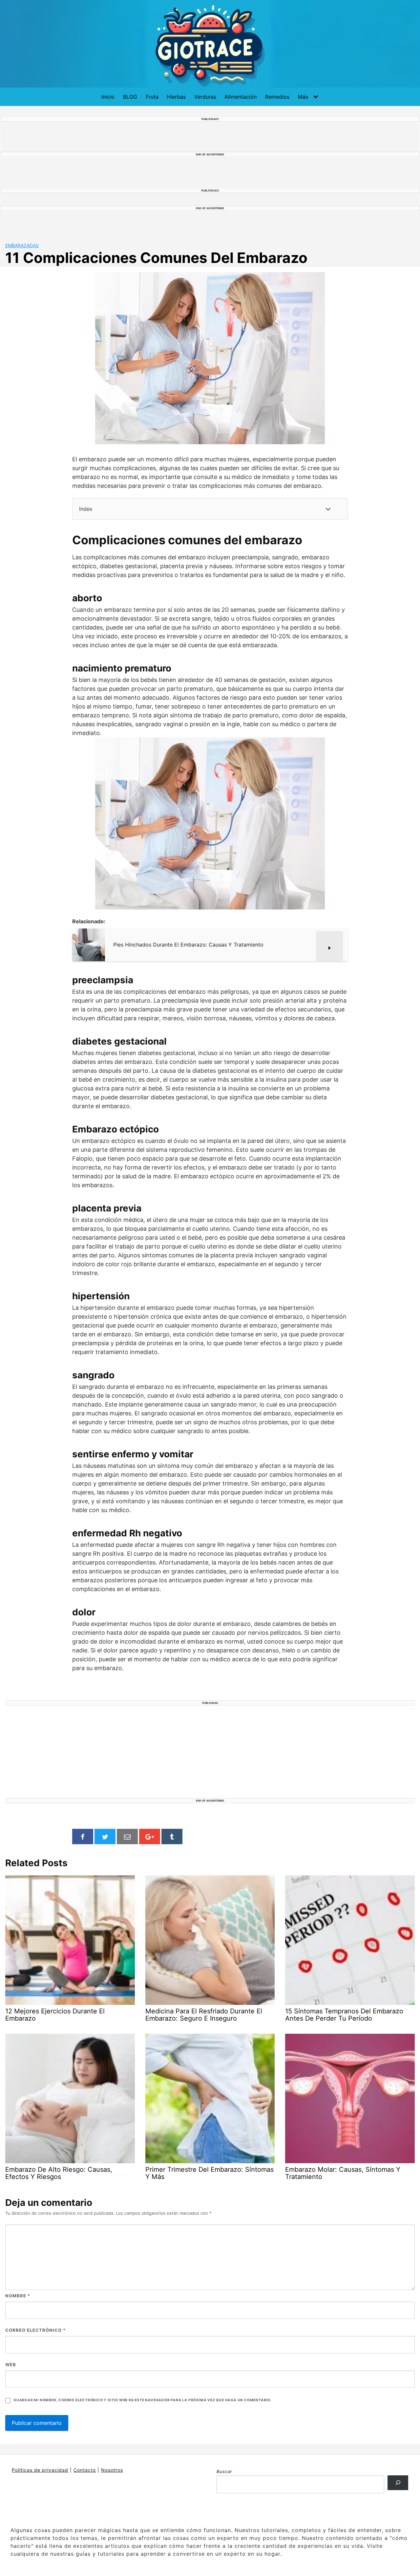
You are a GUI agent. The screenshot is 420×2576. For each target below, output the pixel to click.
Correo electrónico (35, 2330)
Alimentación (241, 97)
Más (303, 97)
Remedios (277, 97)
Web (11, 2365)
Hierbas (176, 97)
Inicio (108, 97)
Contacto (85, 2470)
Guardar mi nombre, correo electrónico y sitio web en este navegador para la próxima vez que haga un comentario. (143, 2400)
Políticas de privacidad (40, 2470)
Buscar (224, 2471)
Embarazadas (22, 245)
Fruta (152, 97)
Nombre (18, 2296)
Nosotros (112, 2470)
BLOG (130, 97)
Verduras (205, 97)
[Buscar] (398, 2483)
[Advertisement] (210, 1752)
